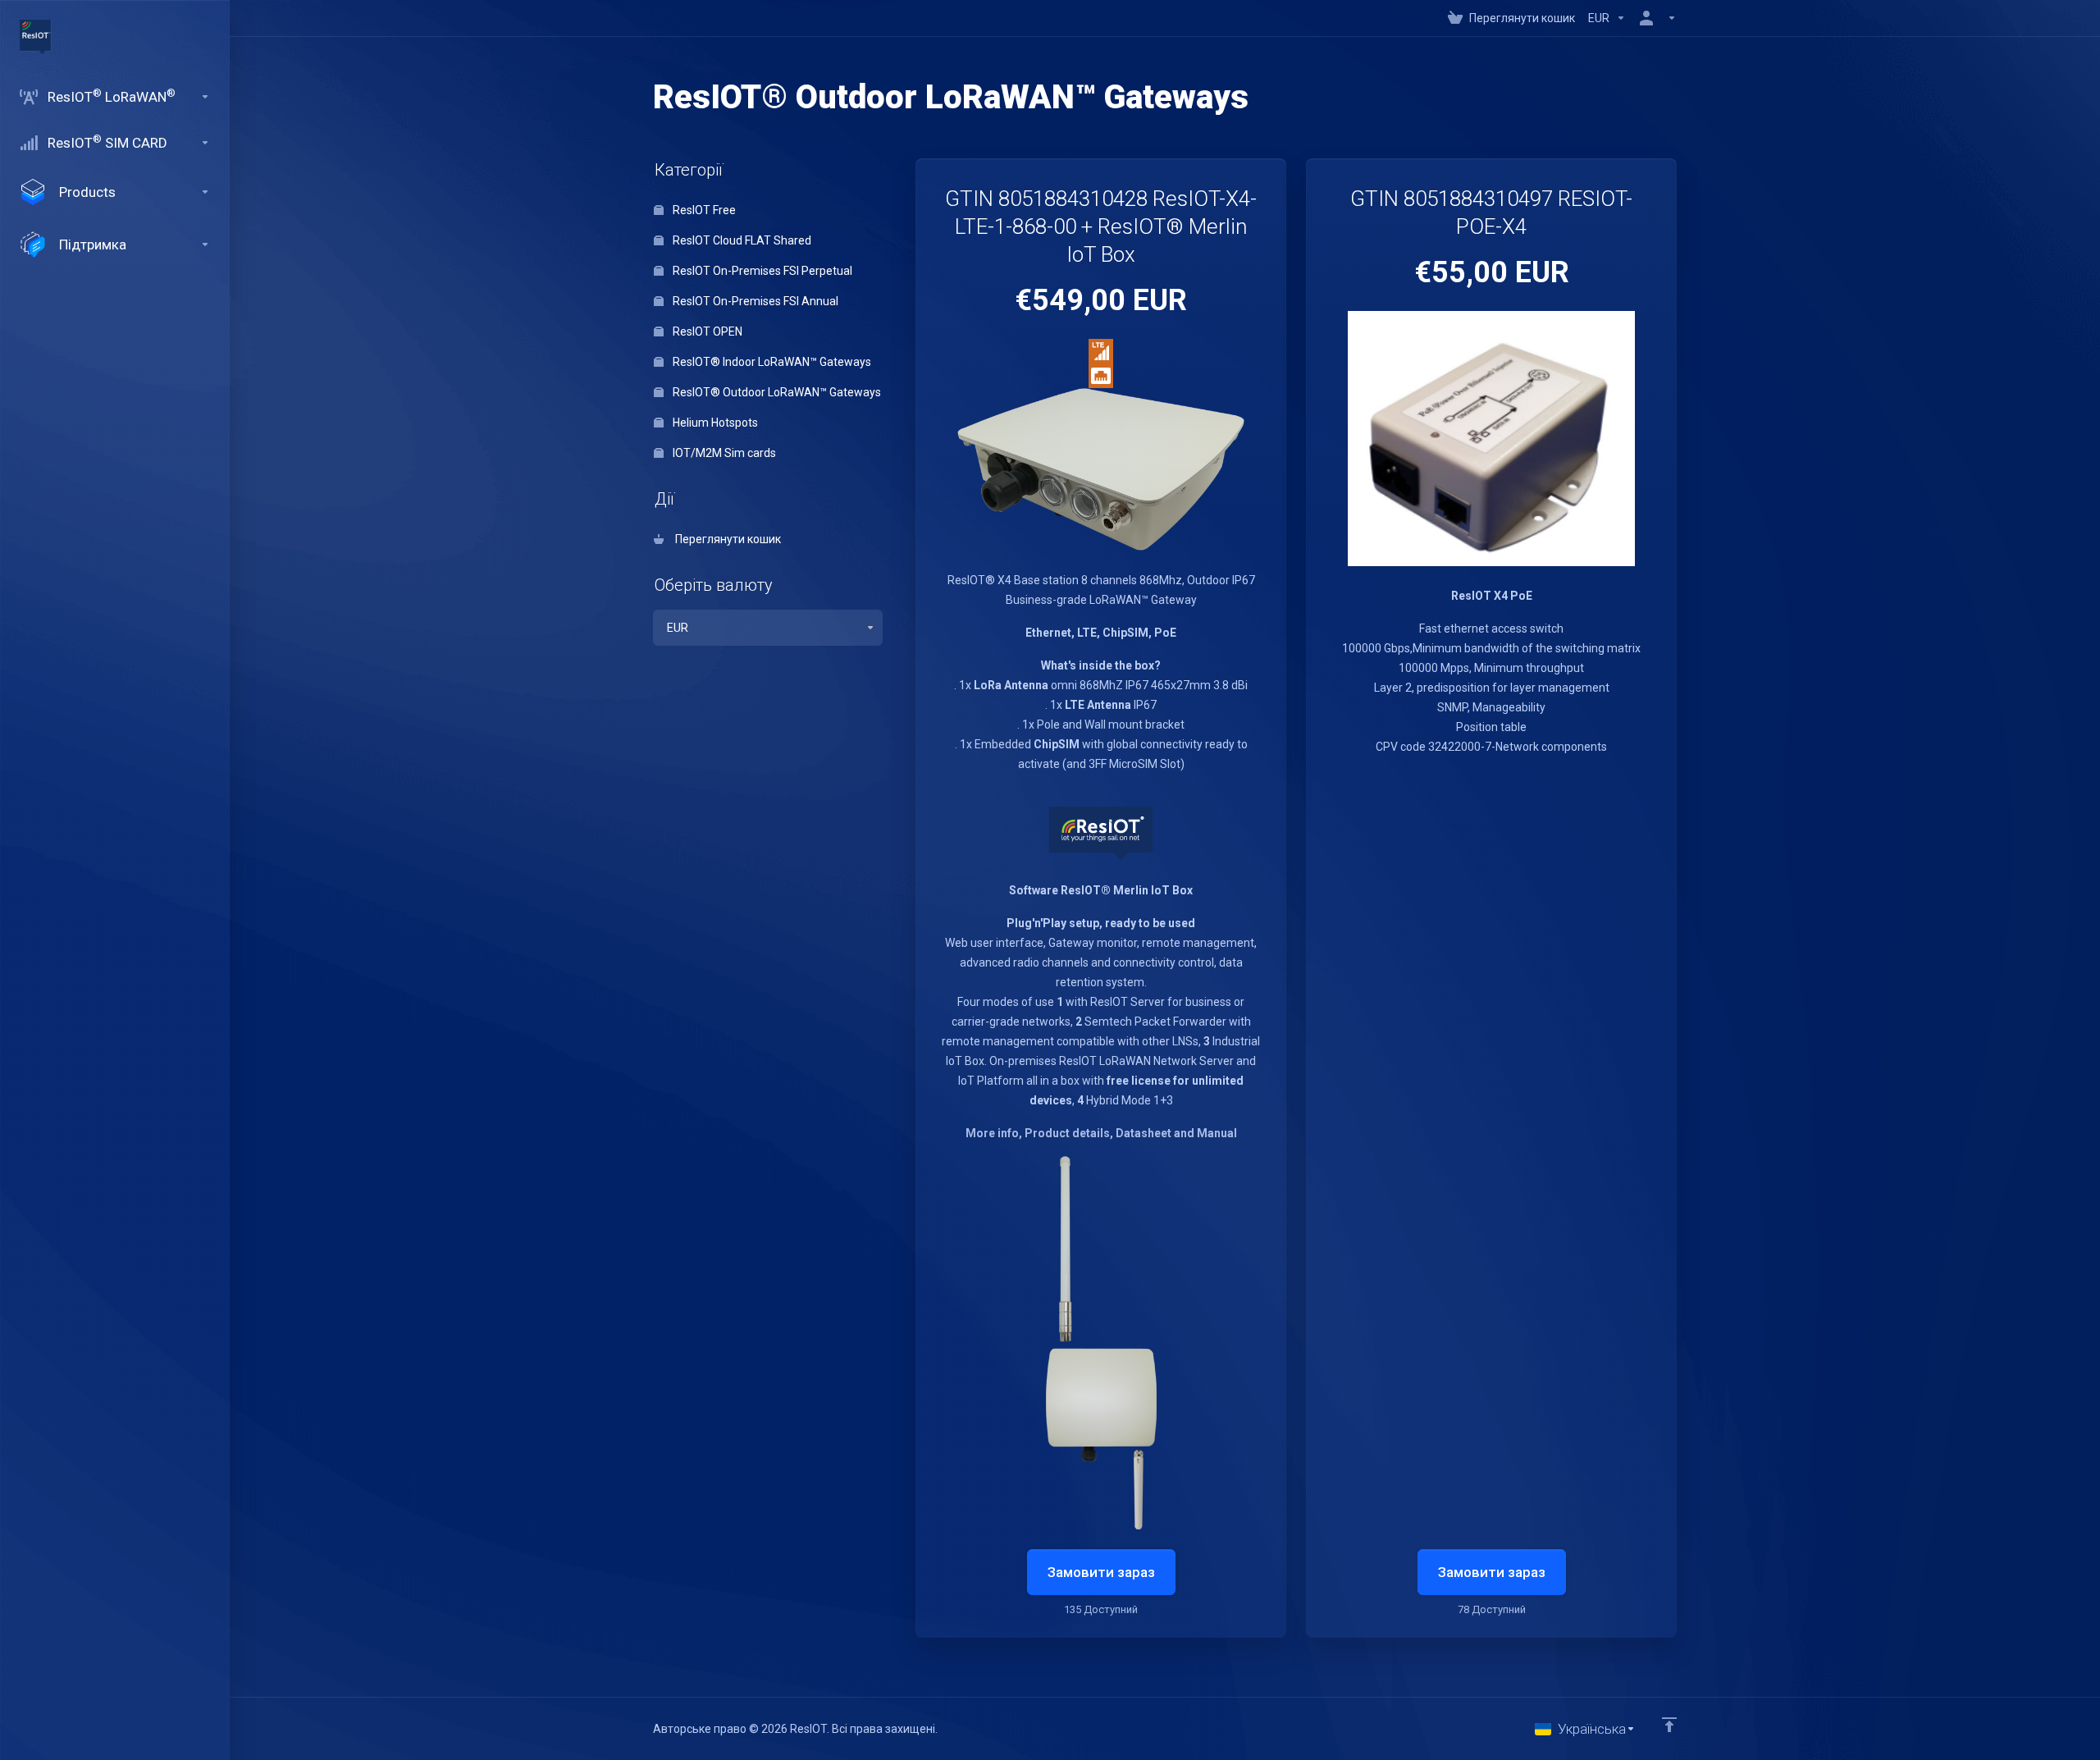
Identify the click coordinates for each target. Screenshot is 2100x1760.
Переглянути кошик (726, 539)
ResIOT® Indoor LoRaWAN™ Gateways (771, 362)
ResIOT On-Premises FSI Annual (754, 301)
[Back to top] (1669, 1725)
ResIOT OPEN (706, 331)
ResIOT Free (703, 210)
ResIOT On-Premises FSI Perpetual (761, 271)
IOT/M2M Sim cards (723, 453)
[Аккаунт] (1655, 18)
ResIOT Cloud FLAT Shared (741, 240)
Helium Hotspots (714, 423)
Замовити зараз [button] (1101, 1572)
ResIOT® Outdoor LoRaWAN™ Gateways (776, 392)
